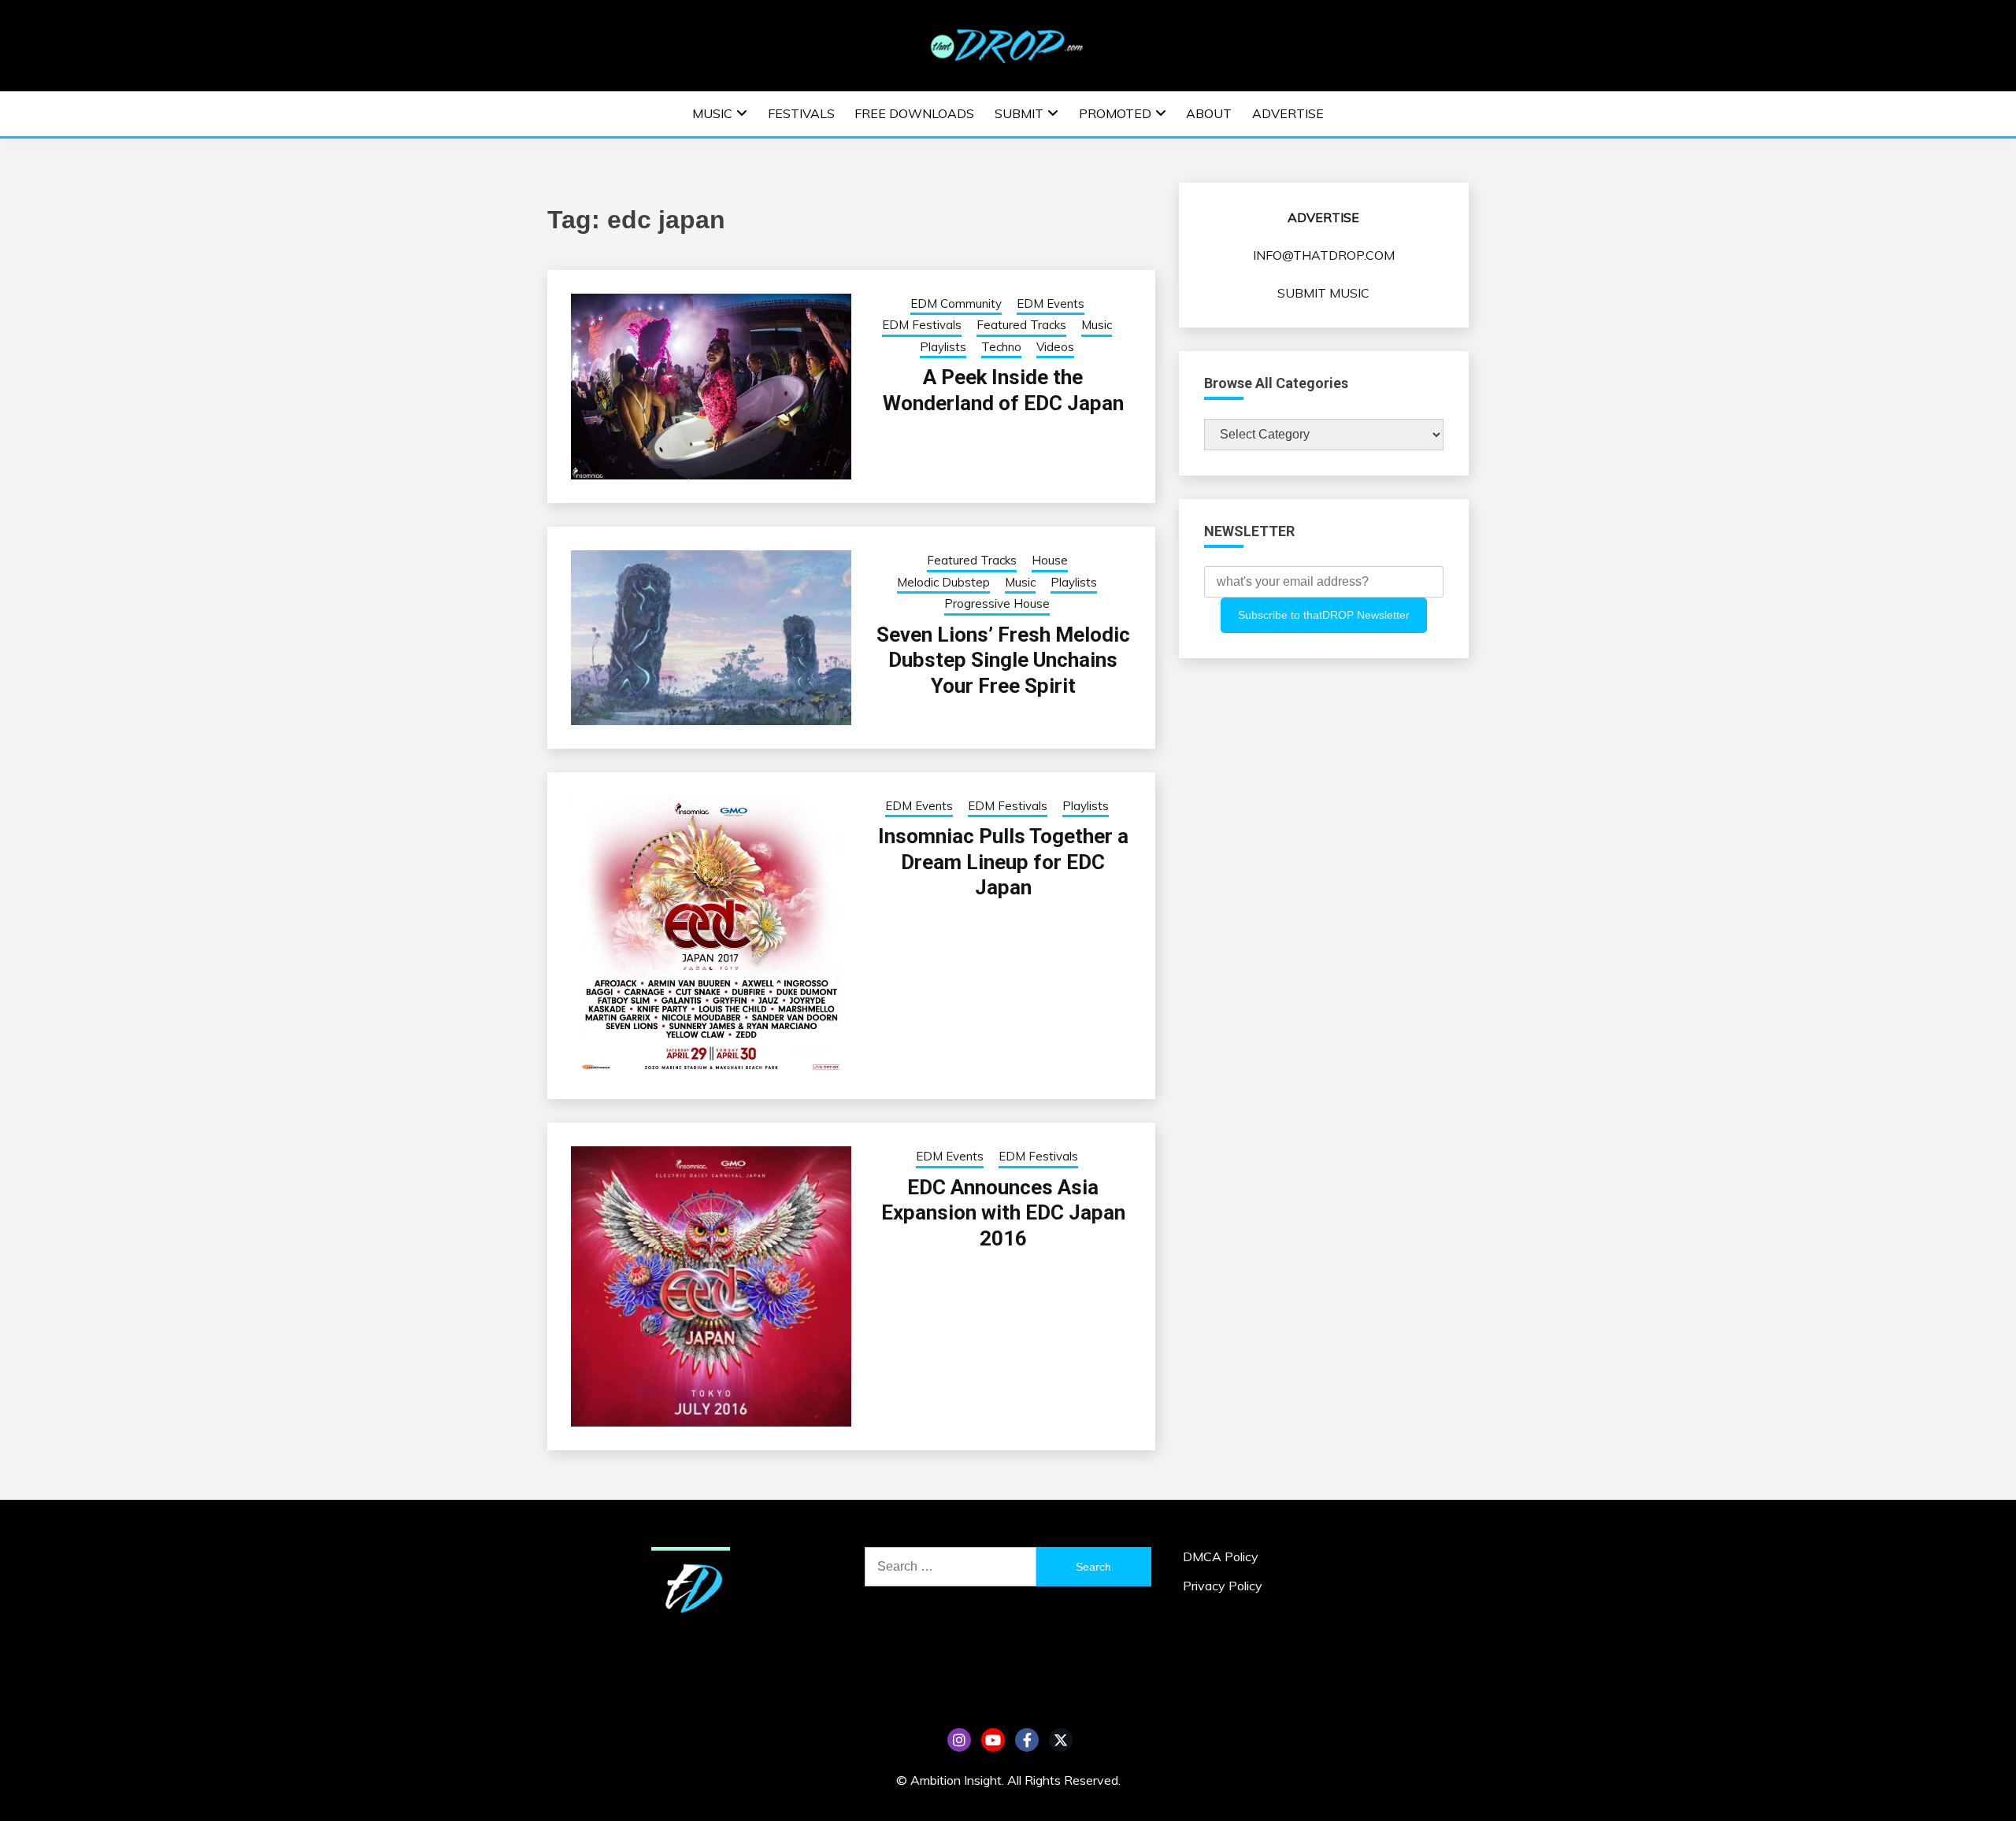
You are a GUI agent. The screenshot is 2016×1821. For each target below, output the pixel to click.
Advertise (1288, 113)
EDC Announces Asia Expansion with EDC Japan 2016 (1003, 1213)
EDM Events (1051, 303)
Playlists (943, 347)
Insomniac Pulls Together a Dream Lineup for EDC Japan (1003, 862)
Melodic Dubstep (943, 582)
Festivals (801, 113)
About (1209, 113)
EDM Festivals (922, 325)
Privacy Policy (1223, 1586)
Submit (1019, 113)
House (1050, 560)
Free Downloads (914, 113)
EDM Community (956, 303)
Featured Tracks (1021, 325)
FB (1027, 1740)
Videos (1055, 347)
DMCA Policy (1221, 1556)
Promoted (1115, 113)
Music (712, 113)
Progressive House (997, 603)
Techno (1001, 347)
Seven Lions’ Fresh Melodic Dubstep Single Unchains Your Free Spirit (1003, 660)
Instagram (959, 1740)
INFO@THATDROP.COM (1324, 255)
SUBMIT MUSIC (1323, 293)
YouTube (993, 1740)
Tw (1061, 1740)
